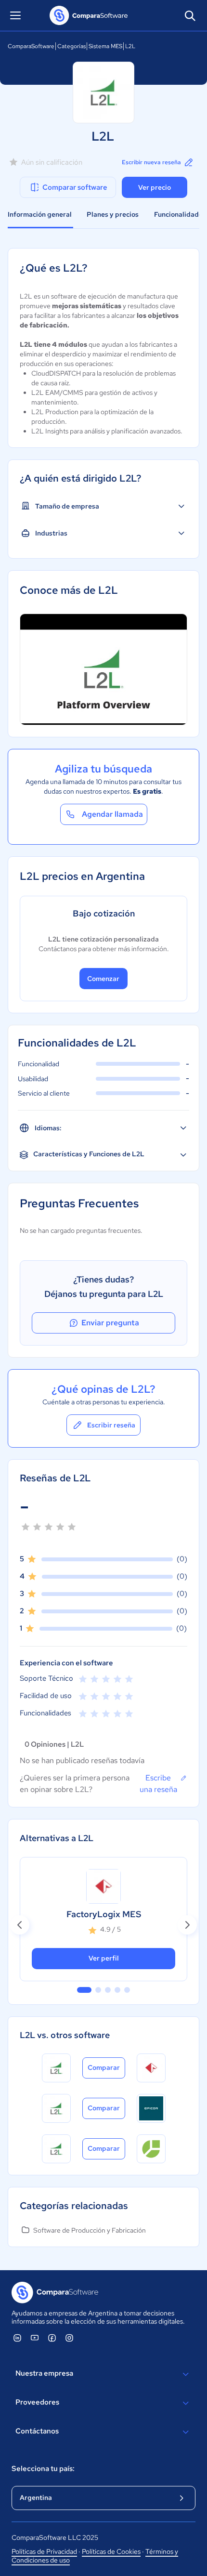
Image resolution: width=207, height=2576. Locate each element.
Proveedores (37, 2402)
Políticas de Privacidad (44, 2551)
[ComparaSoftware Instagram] (69, 2338)
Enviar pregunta (110, 1323)
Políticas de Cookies (111, 2551)
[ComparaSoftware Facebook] (52, 2338)
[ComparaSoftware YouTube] (35, 2338)
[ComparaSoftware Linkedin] (17, 2338)
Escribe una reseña (158, 1784)
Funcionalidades (180, 214)
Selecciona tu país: (43, 2469)
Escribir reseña (111, 1425)
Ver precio (155, 187)
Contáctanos (37, 2431)
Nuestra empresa (44, 2373)
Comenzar (103, 979)
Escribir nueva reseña (151, 162)
